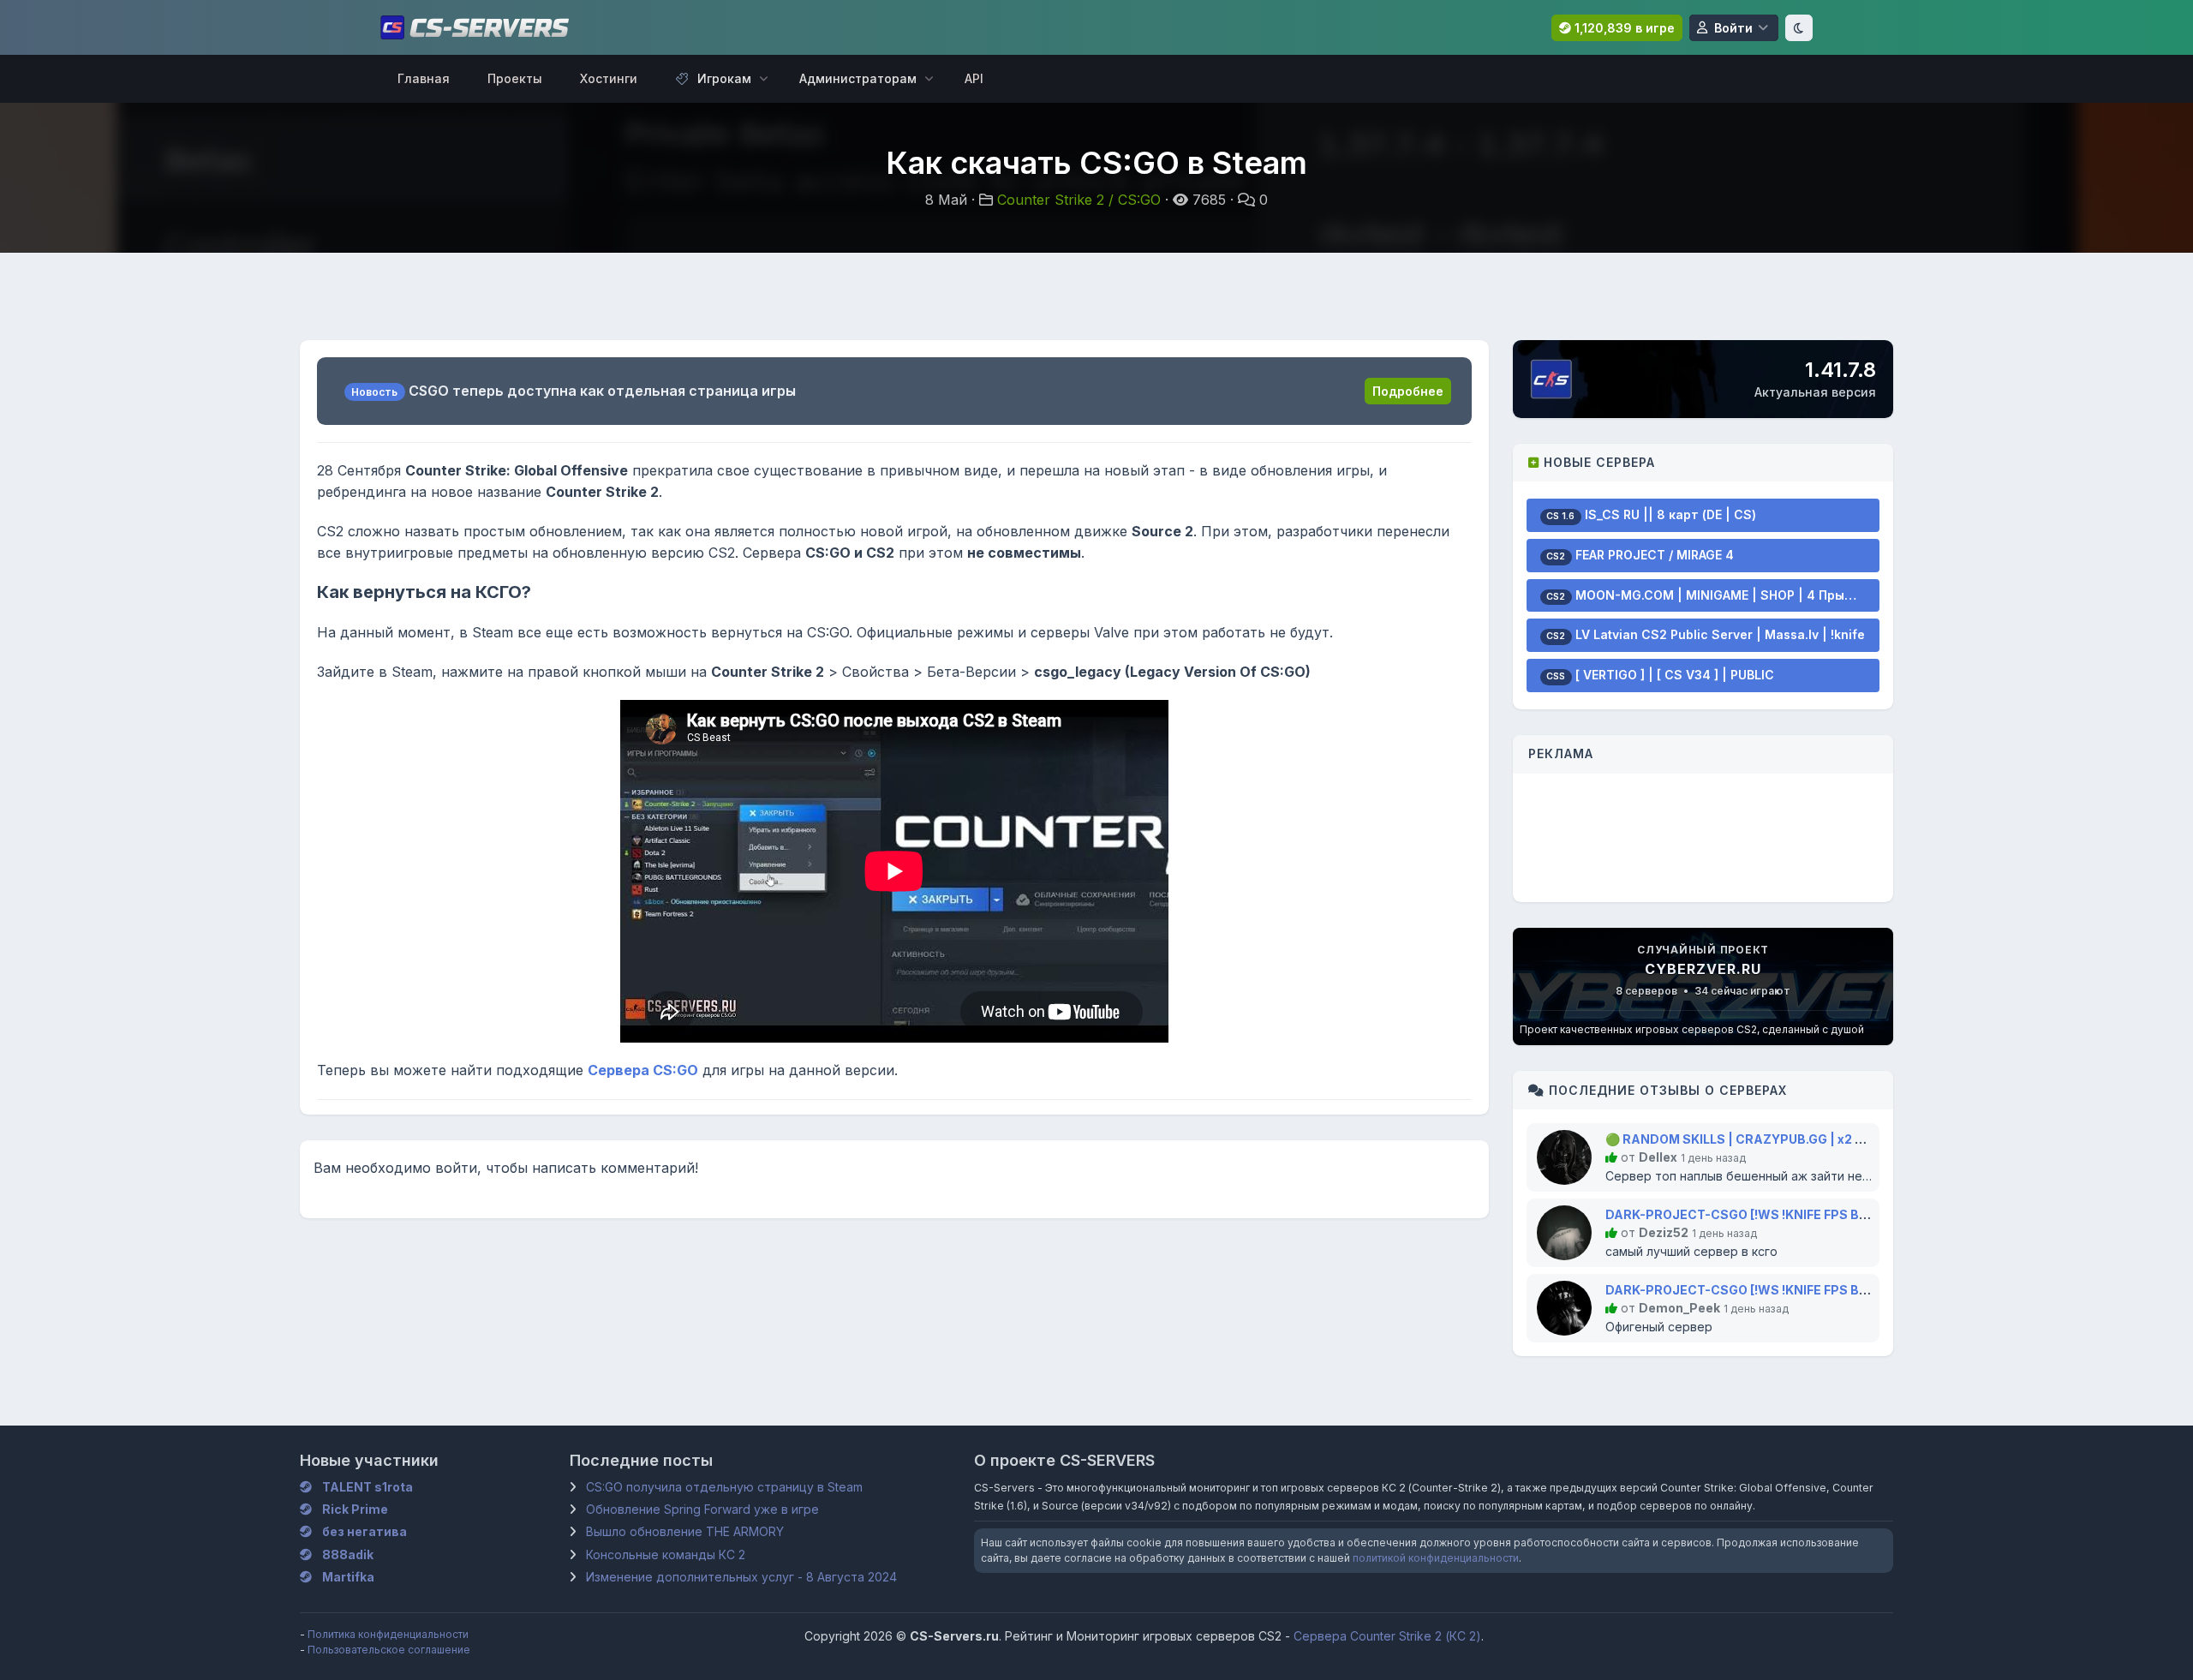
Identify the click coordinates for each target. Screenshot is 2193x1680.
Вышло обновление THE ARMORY (685, 1531)
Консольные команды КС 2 (666, 1554)
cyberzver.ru (1703, 969)
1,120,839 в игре (1623, 28)
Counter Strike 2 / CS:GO (1079, 200)
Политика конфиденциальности (388, 1634)
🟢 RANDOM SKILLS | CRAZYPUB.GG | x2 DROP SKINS (1769, 1139)
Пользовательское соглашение (389, 1650)
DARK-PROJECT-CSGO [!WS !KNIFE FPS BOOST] (1752, 1214)
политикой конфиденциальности (1436, 1558)
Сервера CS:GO (643, 1070)
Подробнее (1408, 391)
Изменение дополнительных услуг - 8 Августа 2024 (741, 1577)
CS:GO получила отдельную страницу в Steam (724, 1487)
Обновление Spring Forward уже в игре (702, 1509)
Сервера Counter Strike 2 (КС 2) (1387, 1636)
